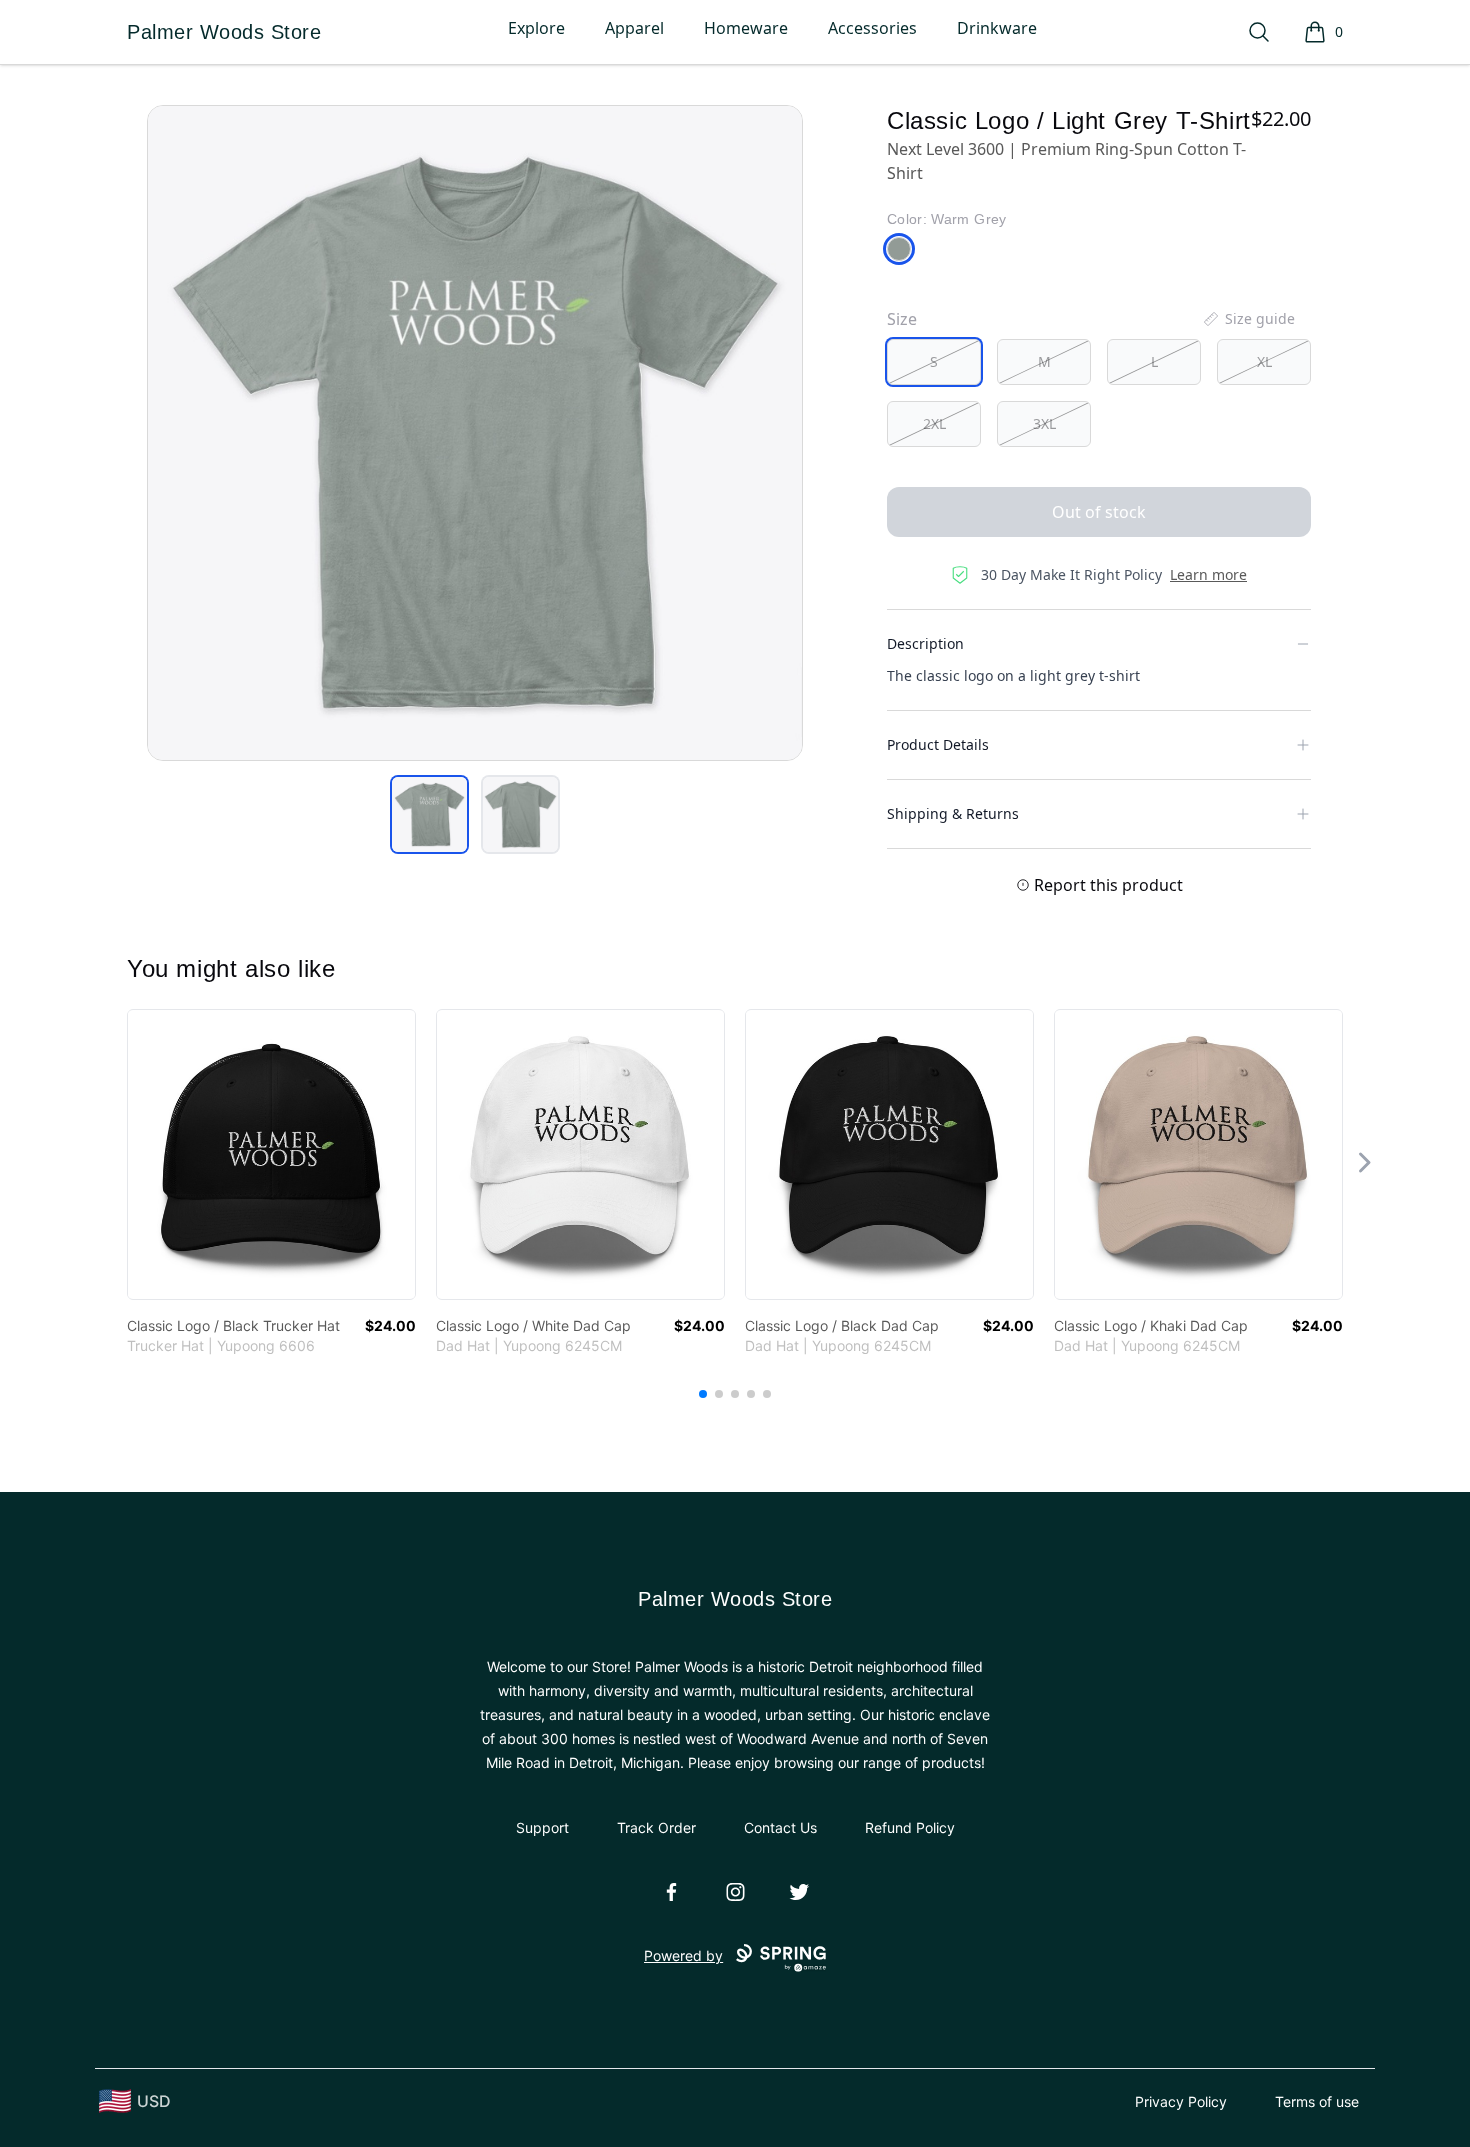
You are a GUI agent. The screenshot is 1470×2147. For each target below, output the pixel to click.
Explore (536, 28)
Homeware (746, 28)
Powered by (683, 1955)
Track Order (656, 1827)
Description (925, 643)
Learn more (1208, 574)
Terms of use (1317, 2101)
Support (542, 1827)
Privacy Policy (1181, 2101)
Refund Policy (910, 1827)
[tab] (429, 814)
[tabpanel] (475, 433)
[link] (271, 1154)
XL (1264, 361)
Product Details (938, 744)
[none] (1248, 319)
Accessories (872, 28)
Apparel (634, 28)
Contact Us (780, 1827)
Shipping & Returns (953, 813)
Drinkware (997, 28)
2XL (934, 423)
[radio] (934, 362)
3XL (1044, 423)
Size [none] (902, 319)
